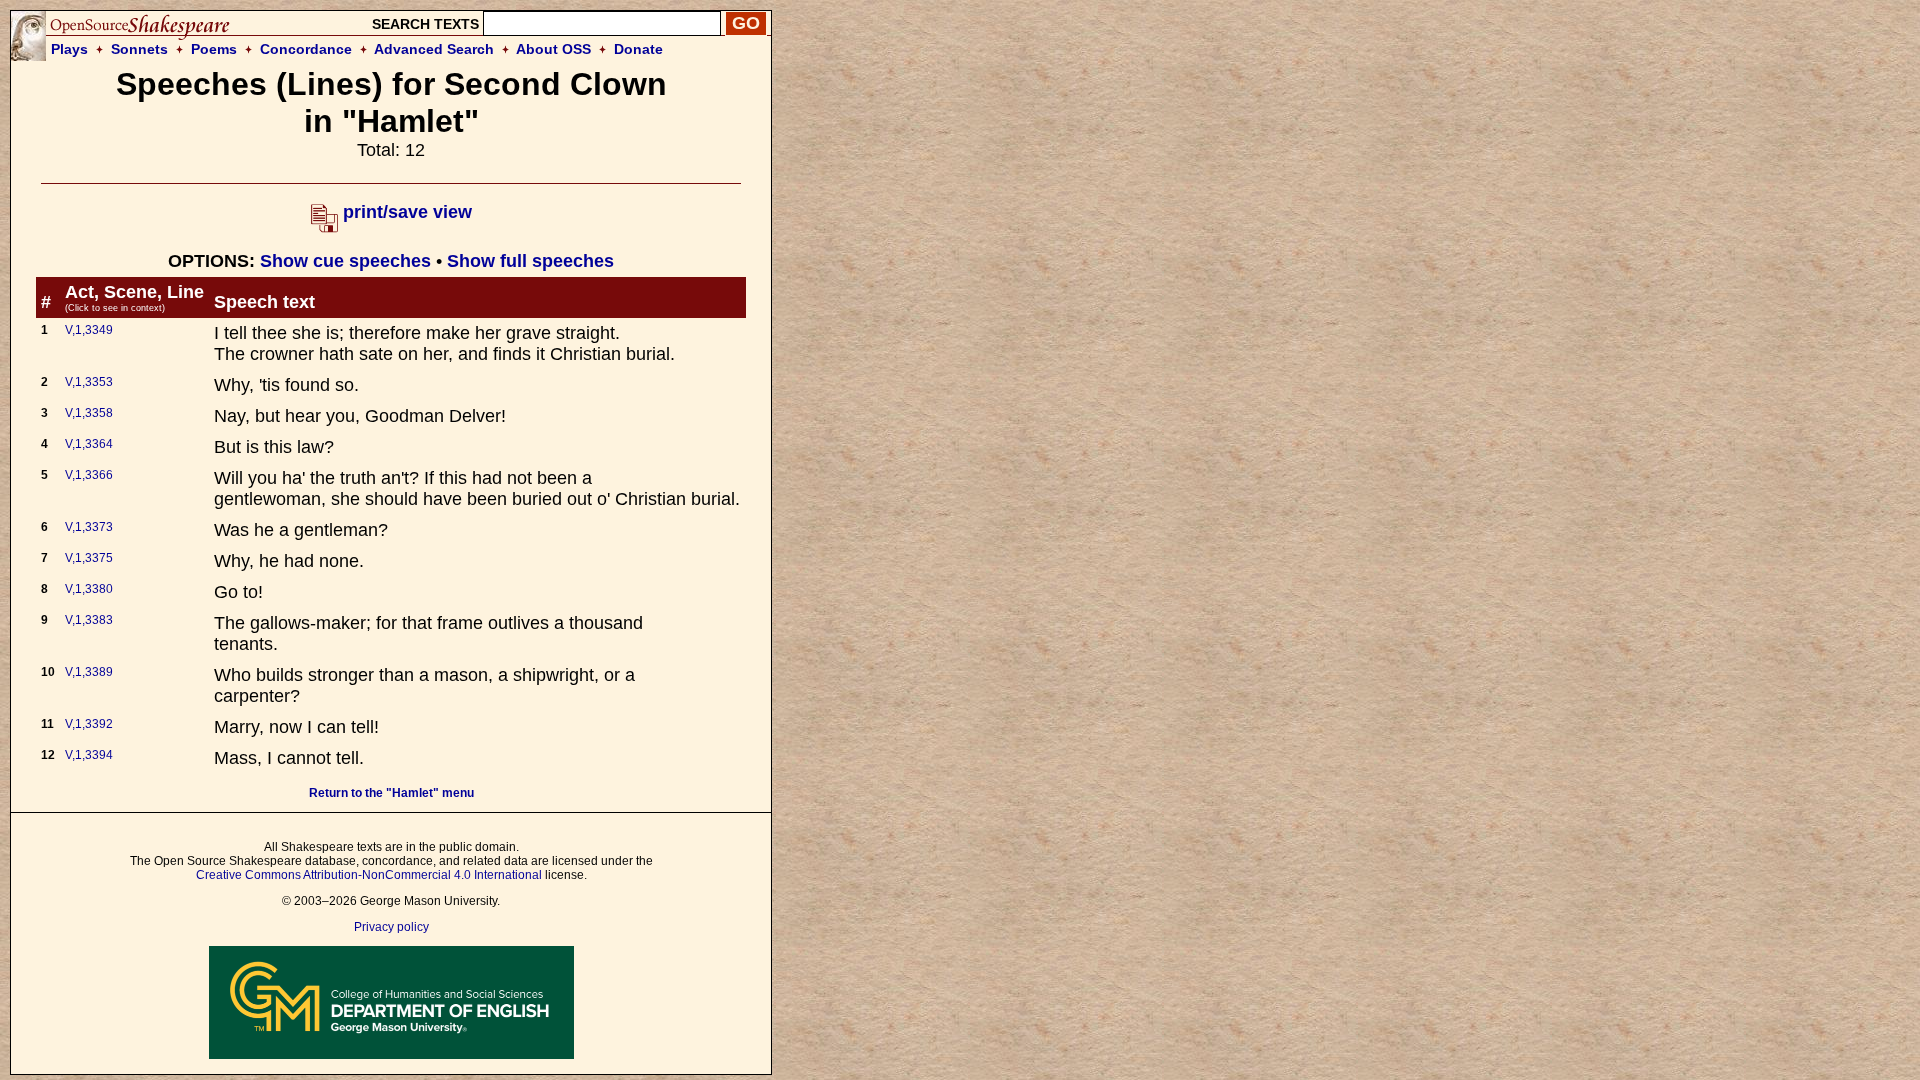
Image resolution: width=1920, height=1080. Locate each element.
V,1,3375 (89, 558)
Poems (214, 49)
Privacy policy (391, 927)
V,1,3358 (89, 413)
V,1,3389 (89, 672)
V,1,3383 (89, 620)
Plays (69, 49)
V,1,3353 (89, 382)
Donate (638, 49)
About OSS (553, 49)
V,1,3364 (89, 444)
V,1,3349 (89, 330)
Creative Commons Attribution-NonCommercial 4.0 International (369, 875)
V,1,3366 (89, 475)
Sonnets (139, 49)
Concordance (306, 49)
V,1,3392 (89, 724)
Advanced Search (434, 49)
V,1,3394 (89, 755)
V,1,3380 (89, 589)
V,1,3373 (89, 527)
